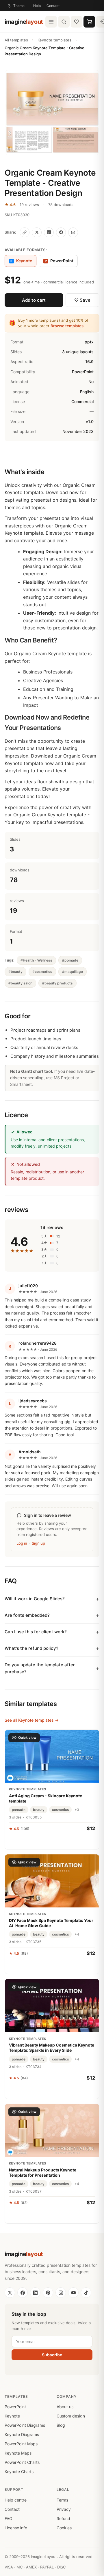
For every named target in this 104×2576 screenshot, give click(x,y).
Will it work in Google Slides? (35, 1599)
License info (16, 2528)
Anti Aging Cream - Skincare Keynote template (45, 1798)
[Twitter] (10, 2293)
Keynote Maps (18, 2453)
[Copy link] (25, 232)
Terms (62, 2500)
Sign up (38, 1543)
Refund (63, 2518)
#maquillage (73, 972)
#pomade (70, 960)
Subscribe (52, 2355)
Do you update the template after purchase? (40, 1668)
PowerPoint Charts (22, 2462)
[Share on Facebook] (61, 232)
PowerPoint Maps (21, 2444)
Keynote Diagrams (22, 2434)
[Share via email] (73, 232)
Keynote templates (54, 40)
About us (65, 2407)
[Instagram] (61, 2293)
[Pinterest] (48, 2293)
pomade (19, 1810)
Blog (61, 2425)
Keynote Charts (19, 2472)
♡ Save (82, 300)
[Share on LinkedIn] (49, 232)
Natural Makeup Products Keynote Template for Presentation (43, 2172)
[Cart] (89, 22)
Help (37, 6)
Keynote (12, 2416)
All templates (16, 40)
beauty (39, 1810)
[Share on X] (37, 232)
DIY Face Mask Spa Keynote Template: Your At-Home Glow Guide (51, 1923)
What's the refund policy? (31, 1648)
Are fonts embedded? (27, 1615)
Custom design (71, 2416)
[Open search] (64, 22)
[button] (52, 113)
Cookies (64, 2528)
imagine (24, 22)
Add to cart (34, 300)
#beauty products (57, 983)
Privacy (64, 2509)
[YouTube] (73, 2293)
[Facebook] (23, 2293)
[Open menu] (51, 22)
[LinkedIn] (35, 2293)
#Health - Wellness (36, 960)
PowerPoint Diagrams (25, 2425)
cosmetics (60, 1810)
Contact (53, 6)
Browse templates (67, 326)
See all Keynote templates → (32, 1720)
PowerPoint (59, 261)
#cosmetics (42, 972)
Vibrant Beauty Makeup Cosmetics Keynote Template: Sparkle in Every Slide (52, 2048)
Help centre (16, 2500)
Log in (22, 1543)
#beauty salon (20, 983)
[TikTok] (86, 2293)
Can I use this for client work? (36, 1632)
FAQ (9, 2518)
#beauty (15, 972)
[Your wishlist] (77, 22)
